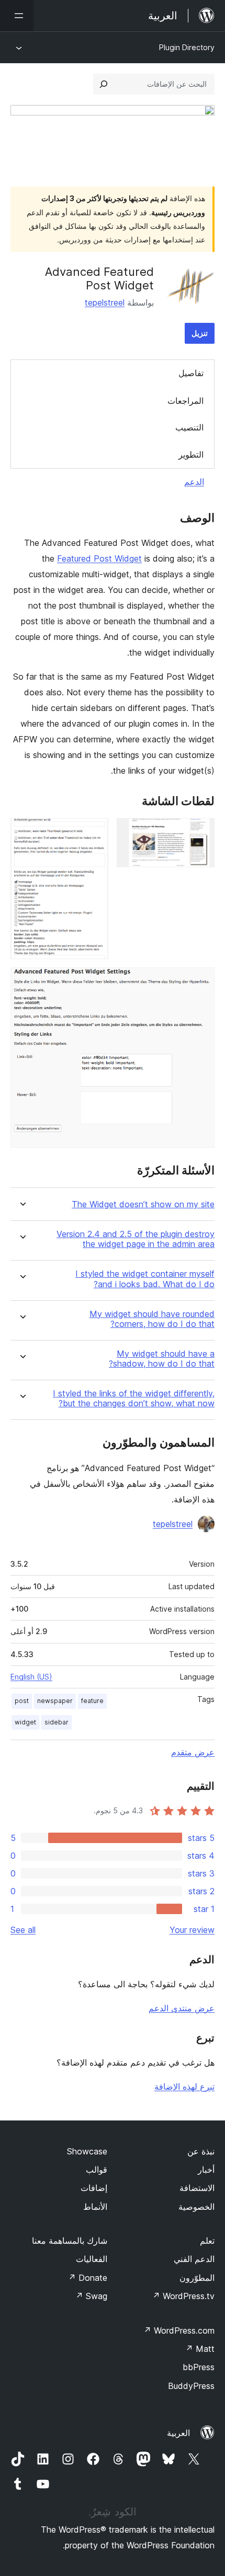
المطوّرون (197, 2278)
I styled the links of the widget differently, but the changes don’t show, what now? (134, 1398)
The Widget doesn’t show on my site (143, 1204)
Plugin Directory (187, 47)
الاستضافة (197, 2188)
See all (23, 1930)
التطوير (191, 454)
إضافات (94, 2188)
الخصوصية (196, 2207)
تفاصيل (191, 373)
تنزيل (200, 333)
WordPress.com (179, 2330)
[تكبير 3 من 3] (200, 982)
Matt (200, 2349)
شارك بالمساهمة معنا (70, 2241)
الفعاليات (92, 2259)
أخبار (206, 2170)
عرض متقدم (193, 1752)
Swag (91, 2296)
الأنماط (95, 2207)
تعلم (207, 2241)
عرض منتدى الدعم (182, 2008)
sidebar (57, 1722)
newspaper (55, 1701)
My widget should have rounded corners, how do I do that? (152, 1319)
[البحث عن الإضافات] (104, 84)
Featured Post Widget (99, 558)
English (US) (31, 1677)
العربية (178, 2433)
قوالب (97, 2170)
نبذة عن (201, 2151)
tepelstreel (105, 302)
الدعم (194, 482)
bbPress (199, 2367)
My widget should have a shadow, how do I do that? (162, 1359)
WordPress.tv (183, 2296)
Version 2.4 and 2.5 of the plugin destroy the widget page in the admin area (136, 1239)
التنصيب (189, 427)
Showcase (87, 2151)
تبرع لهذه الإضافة (184, 2087)
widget (25, 1722)
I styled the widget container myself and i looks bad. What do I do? (145, 1279)
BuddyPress (191, 2386)
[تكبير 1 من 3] (200, 832)
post (22, 1701)
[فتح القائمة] (17, 16)
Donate (88, 2278)
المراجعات (185, 401)
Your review (192, 1930)
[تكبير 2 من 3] (94, 832)
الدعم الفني (194, 2259)
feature (92, 1701)
